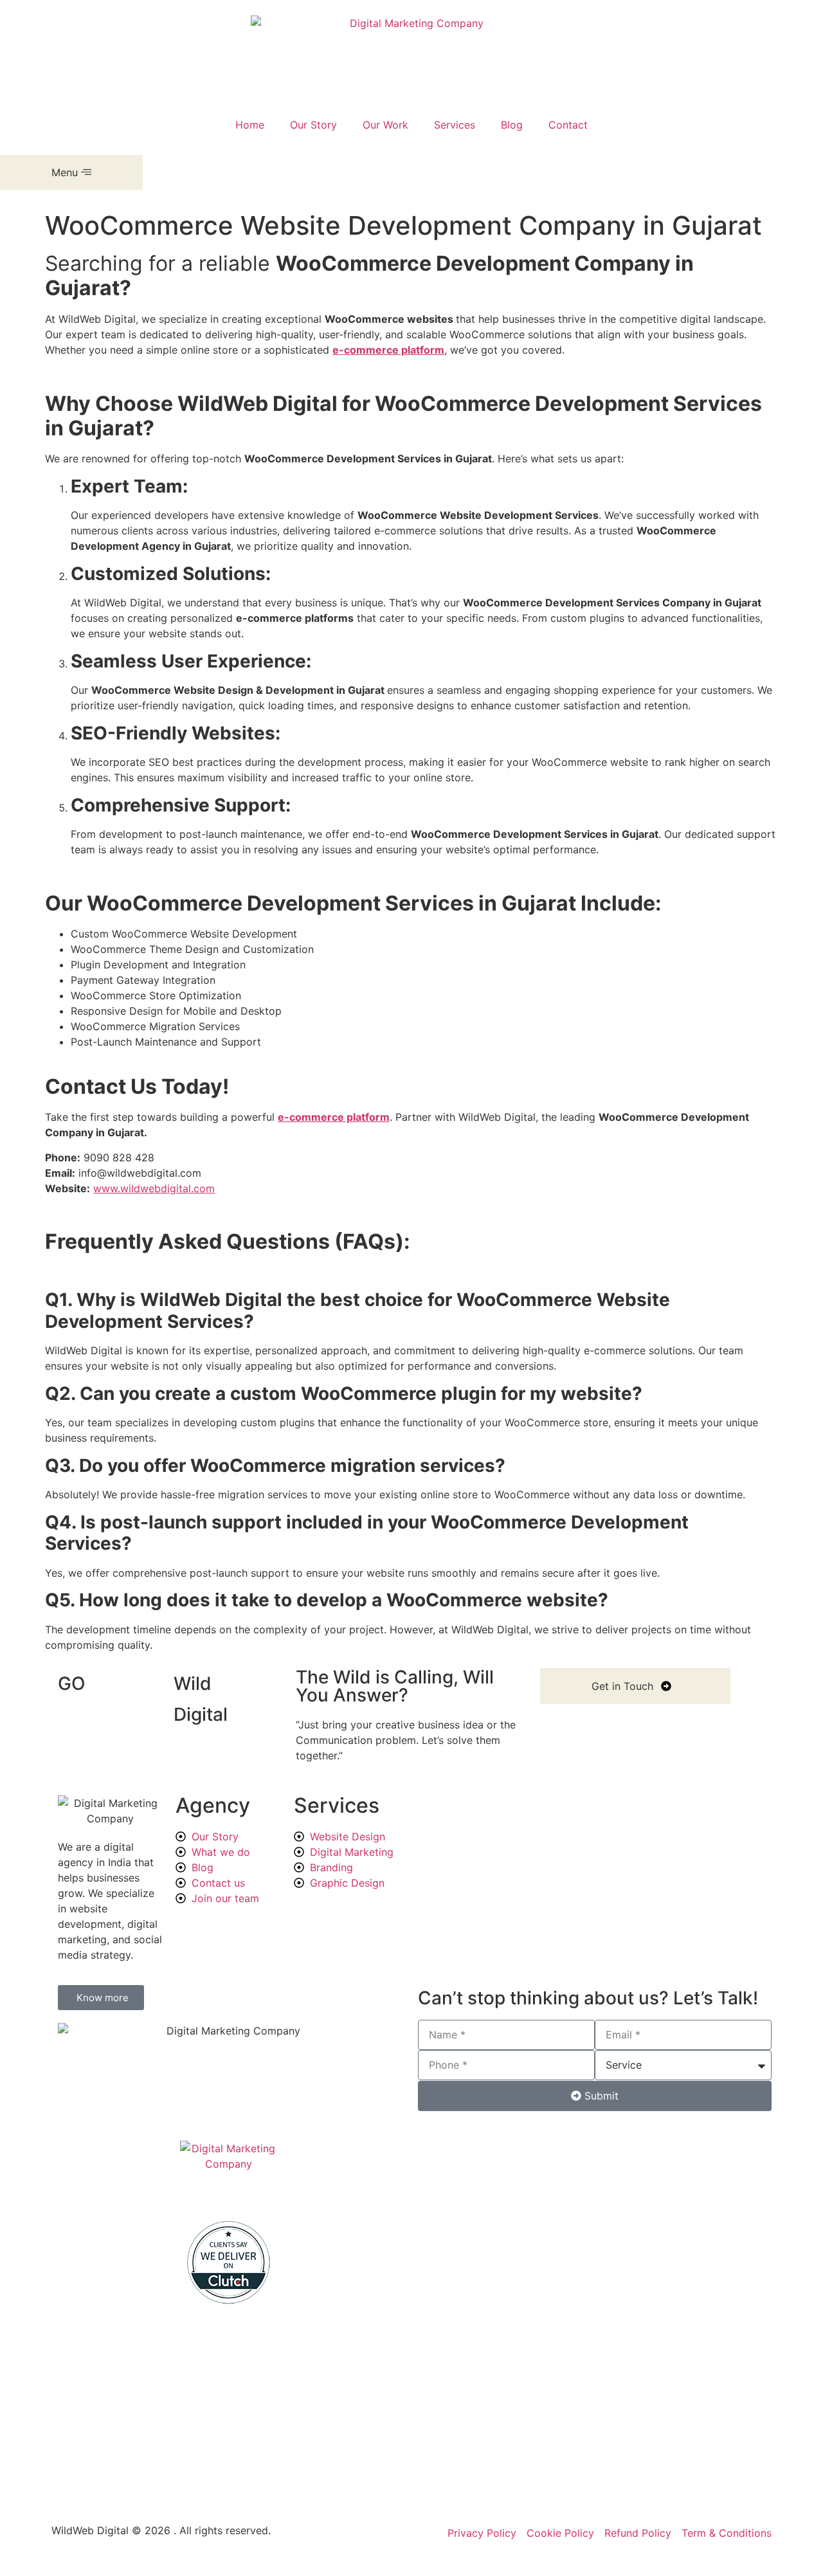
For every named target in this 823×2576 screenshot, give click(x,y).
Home (250, 125)
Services (455, 125)
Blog (512, 125)
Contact (568, 125)
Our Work (385, 125)
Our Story (313, 125)
